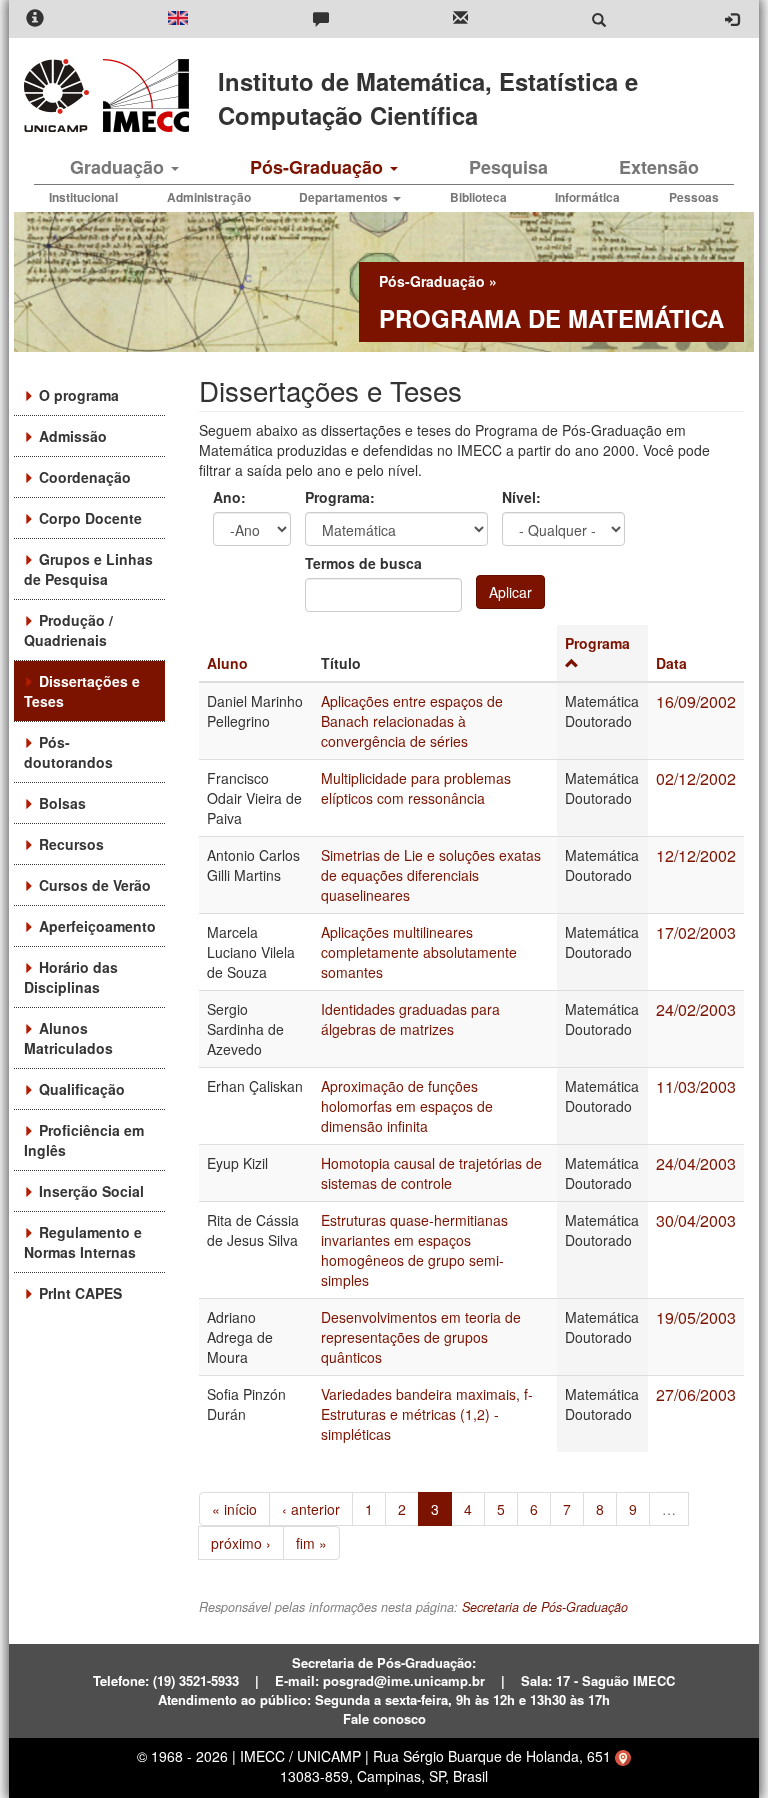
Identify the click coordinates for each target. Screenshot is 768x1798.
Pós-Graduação (319, 167)
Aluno (227, 663)
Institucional (83, 197)
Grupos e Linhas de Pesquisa (88, 569)
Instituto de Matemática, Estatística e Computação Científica (428, 98)
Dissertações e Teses (82, 691)
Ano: (229, 497)
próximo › (241, 1543)
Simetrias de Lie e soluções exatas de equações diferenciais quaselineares (431, 875)
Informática (587, 197)
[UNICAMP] (60, 95)
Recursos (71, 844)
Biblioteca (478, 197)
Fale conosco (384, 1718)
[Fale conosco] (321, 19)
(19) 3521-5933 (196, 1680)
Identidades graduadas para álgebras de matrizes (410, 1019)
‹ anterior (311, 1509)
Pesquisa (508, 167)
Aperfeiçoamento (97, 926)
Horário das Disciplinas (71, 977)
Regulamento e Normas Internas (83, 1242)
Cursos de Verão (95, 885)
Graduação (119, 167)
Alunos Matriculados (68, 1038)
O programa (79, 395)
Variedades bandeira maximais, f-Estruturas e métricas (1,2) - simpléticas (427, 1414)
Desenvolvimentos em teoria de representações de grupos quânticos (421, 1337)
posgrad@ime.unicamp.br (404, 1680)
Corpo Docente (90, 518)
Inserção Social (91, 1191)
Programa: (340, 497)
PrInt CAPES (80, 1293)
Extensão (659, 167)
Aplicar (510, 592)
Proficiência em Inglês (84, 1140)
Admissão (73, 436)
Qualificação (82, 1089)
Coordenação (85, 477)
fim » (311, 1543)
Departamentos (345, 197)
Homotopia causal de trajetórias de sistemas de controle (431, 1173)
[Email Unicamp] (460, 19)
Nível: (521, 497)
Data (671, 663)
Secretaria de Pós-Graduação (545, 1607)
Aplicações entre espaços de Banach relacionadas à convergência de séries (412, 721)
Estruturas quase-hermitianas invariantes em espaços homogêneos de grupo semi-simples (414, 1250)
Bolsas (62, 803)
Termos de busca (363, 563)
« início (234, 1509)
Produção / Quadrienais (68, 630)
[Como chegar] (623, 1756)
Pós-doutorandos (68, 752)
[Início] (142, 95)
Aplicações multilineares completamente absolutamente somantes (419, 952)
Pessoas (694, 197)
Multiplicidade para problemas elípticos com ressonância (416, 788)
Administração (209, 197)
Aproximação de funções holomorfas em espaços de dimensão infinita (407, 1106)
